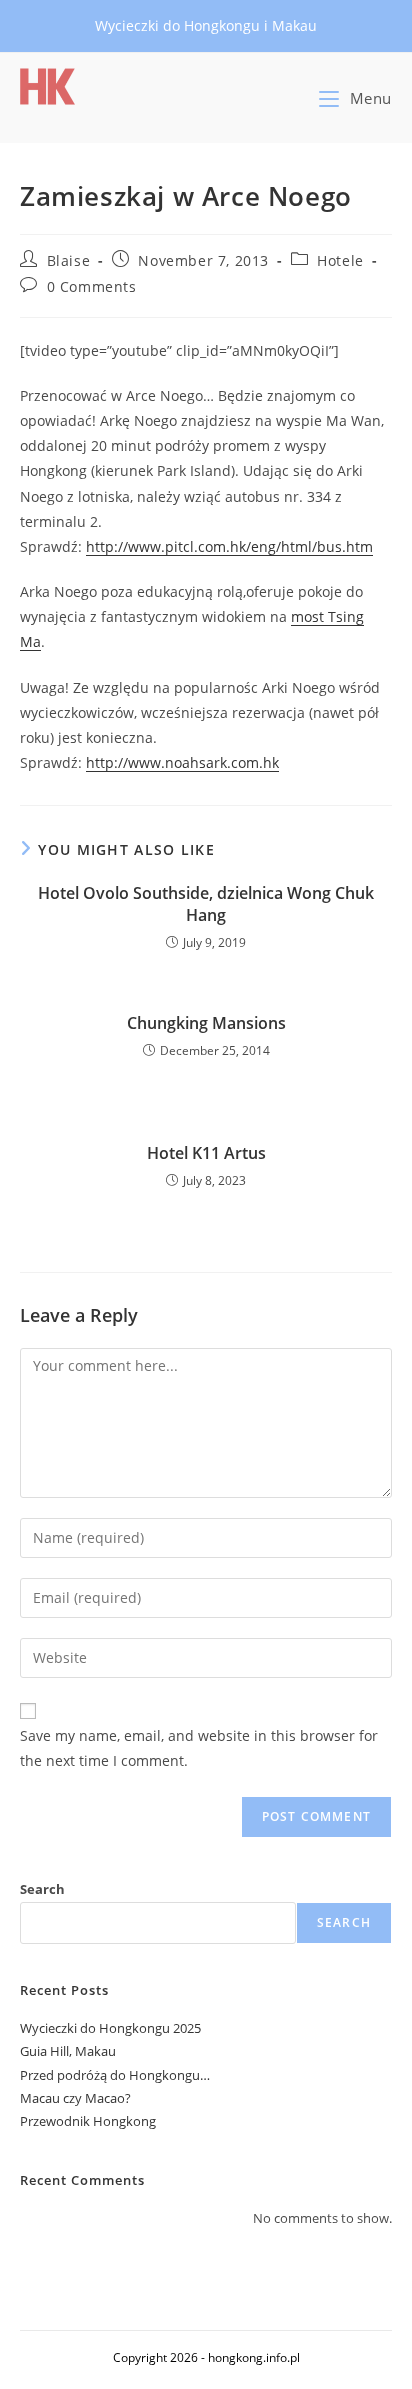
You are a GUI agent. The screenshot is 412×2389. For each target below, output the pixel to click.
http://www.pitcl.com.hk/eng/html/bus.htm (229, 546)
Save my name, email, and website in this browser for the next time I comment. (199, 1748)
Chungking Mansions (206, 1023)
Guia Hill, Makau (68, 2051)
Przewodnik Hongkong (88, 2121)
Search (42, 1889)
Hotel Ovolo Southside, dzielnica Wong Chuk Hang (206, 904)
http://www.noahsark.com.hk (182, 762)
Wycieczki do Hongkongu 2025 (110, 2028)
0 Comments (92, 286)
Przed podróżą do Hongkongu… (115, 2075)
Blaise (69, 260)
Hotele (340, 260)
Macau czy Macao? (75, 2098)
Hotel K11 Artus (206, 1153)
